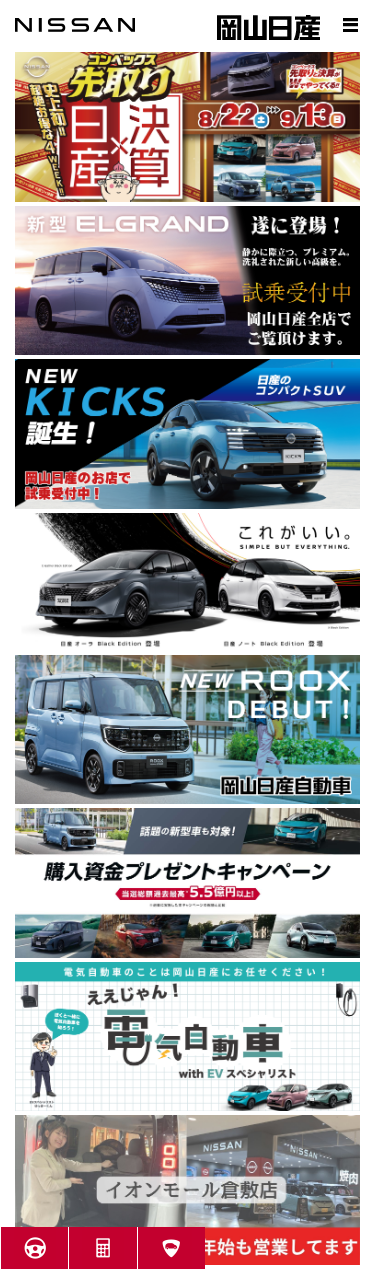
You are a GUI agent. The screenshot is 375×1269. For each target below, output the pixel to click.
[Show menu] (350, 25)
